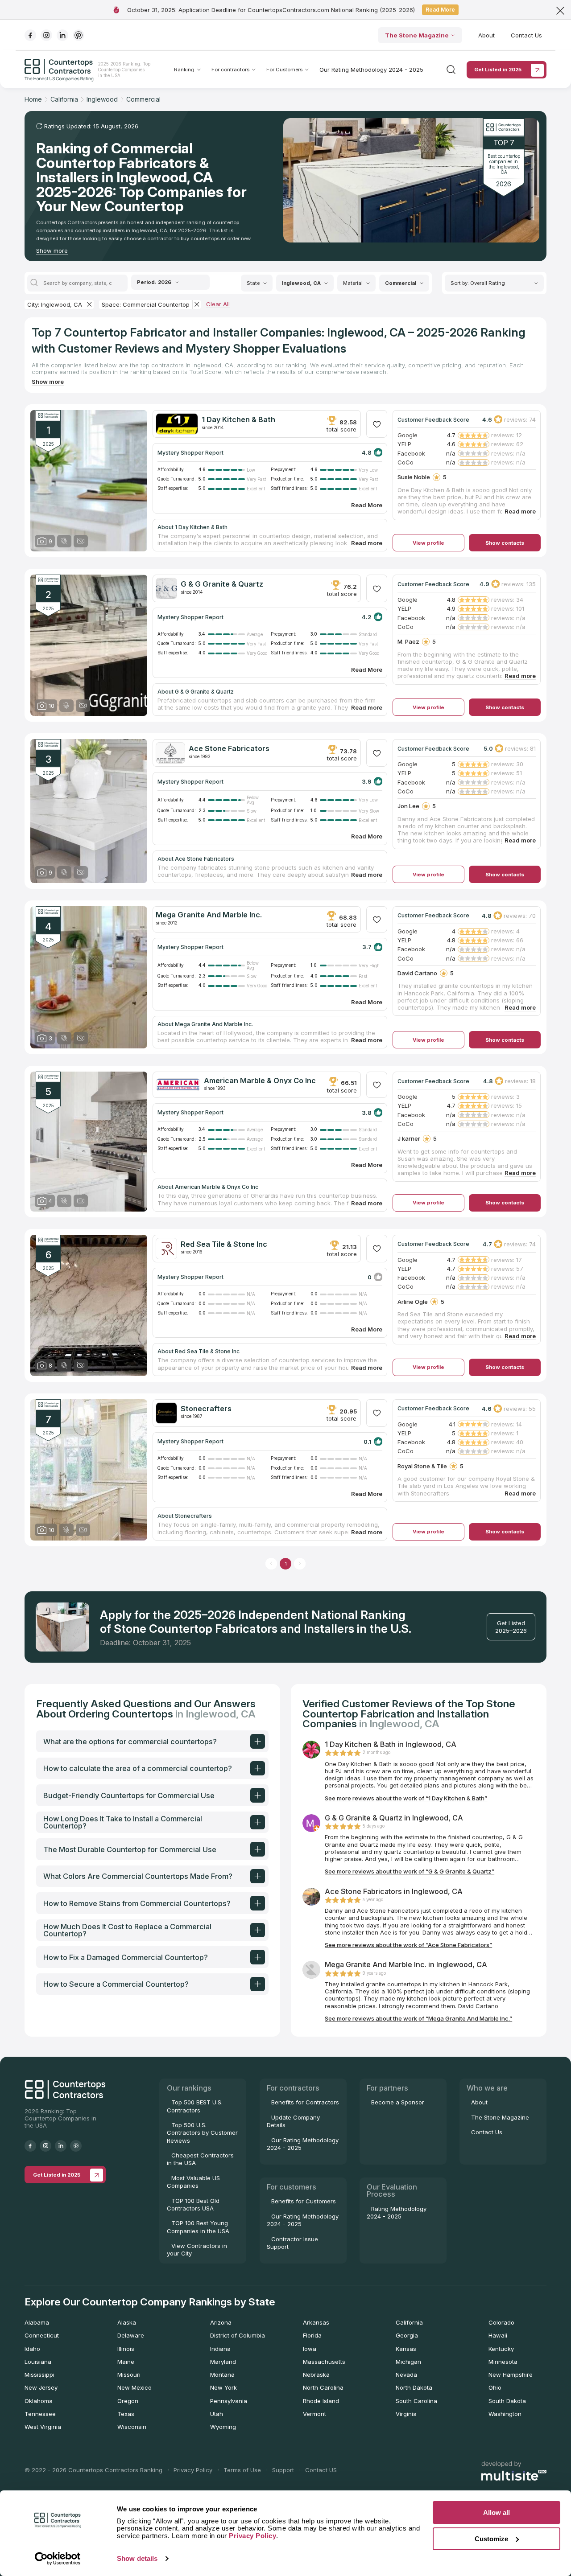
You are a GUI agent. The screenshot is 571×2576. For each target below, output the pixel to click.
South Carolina (416, 2401)
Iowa (310, 2349)
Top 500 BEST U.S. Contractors (195, 2106)
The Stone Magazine (417, 35)
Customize (491, 2539)
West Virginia (43, 2427)
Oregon (128, 2401)
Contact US (321, 2470)
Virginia (406, 2414)
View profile (428, 543)
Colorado (501, 2322)
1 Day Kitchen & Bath (238, 419)
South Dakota (507, 2401)
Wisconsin (132, 2427)
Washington (505, 2414)
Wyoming (223, 2427)
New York (223, 2387)
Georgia (407, 2335)
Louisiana (38, 2362)
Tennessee (40, 2414)
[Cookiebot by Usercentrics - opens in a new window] (58, 2559)
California (409, 2322)
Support (283, 2470)
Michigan (408, 2362)
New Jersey (41, 2387)
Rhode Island (321, 2401)
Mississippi (39, 2375)
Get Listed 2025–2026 (511, 1627)
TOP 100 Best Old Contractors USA (193, 2204)
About (486, 35)
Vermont (314, 2414)
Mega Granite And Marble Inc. (209, 915)
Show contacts (505, 543)
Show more (52, 251)
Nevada (406, 2375)
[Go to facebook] (30, 35)
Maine (126, 2362)
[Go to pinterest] (79, 35)
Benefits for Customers (304, 2201)
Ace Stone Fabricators (229, 748)
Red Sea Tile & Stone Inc (224, 1244)
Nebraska (316, 2375)
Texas (126, 2414)
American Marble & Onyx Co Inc (260, 1081)
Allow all (497, 2512)
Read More (440, 10)
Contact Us (526, 35)
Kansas (406, 2349)
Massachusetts (324, 2362)
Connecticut (42, 2335)
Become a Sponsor (398, 2102)
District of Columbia (238, 2335)
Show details (137, 2558)
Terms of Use (242, 2470)
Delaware (131, 2335)
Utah (217, 2414)
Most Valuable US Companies (193, 2182)
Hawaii (498, 2335)
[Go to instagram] (46, 35)
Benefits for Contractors (305, 2102)
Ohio (495, 2387)
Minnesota (503, 2362)
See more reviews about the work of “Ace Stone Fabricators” (408, 1945)
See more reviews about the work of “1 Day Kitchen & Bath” (406, 1798)
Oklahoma (39, 2401)
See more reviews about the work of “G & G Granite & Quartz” (410, 1871)
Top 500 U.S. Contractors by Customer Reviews (202, 2133)
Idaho (32, 2349)
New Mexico (134, 2387)
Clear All (218, 304)
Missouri (129, 2375)
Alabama (37, 2322)
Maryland (223, 2362)
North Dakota (414, 2387)
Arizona (221, 2322)
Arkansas (316, 2322)
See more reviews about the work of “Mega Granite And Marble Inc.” (418, 2018)
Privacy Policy (193, 2470)
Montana (222, 2375)
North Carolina (323, 2387)
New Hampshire (511, 2375)
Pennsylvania (229, 2401)
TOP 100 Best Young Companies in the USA (198, 2227)
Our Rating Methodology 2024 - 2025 (371, 70)
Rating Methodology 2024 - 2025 (397, 2212)
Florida (312, 2335)
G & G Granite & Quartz (222, 584)
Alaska (127, 2322)
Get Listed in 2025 (498, 70)
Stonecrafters (206, 1409)
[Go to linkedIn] (62, 35)
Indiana (220, 2349)
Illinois (126, 2349)
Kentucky (501, 2349)
